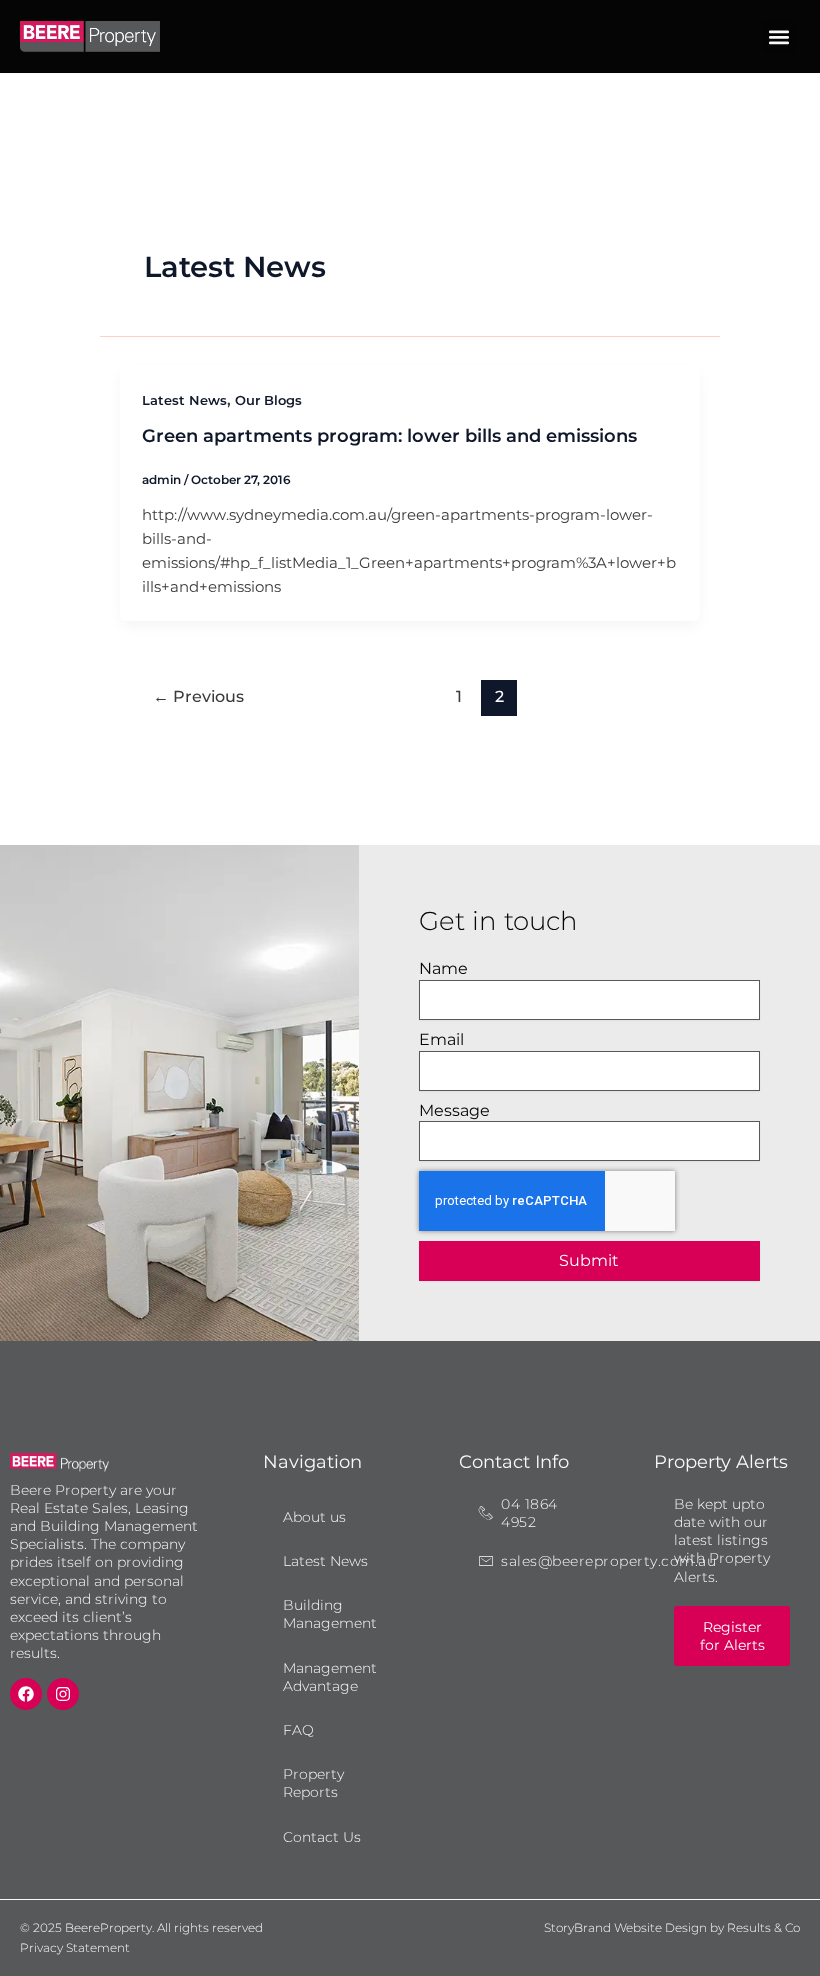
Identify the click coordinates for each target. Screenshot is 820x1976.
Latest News (184, 400)
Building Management (330, 1614)
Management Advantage (330, 1677)
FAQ (298, 1730)
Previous (198, 696)
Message (454, 1110)
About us (314, 1517)
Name (443, 968)
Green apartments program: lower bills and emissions (389, 435)
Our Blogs (268, 400)
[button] (779, 36)
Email (441, 1039)
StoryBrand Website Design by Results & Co (672, 1927)
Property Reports (313, 1783)
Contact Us (322, 1837)
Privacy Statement (75, 1947)
